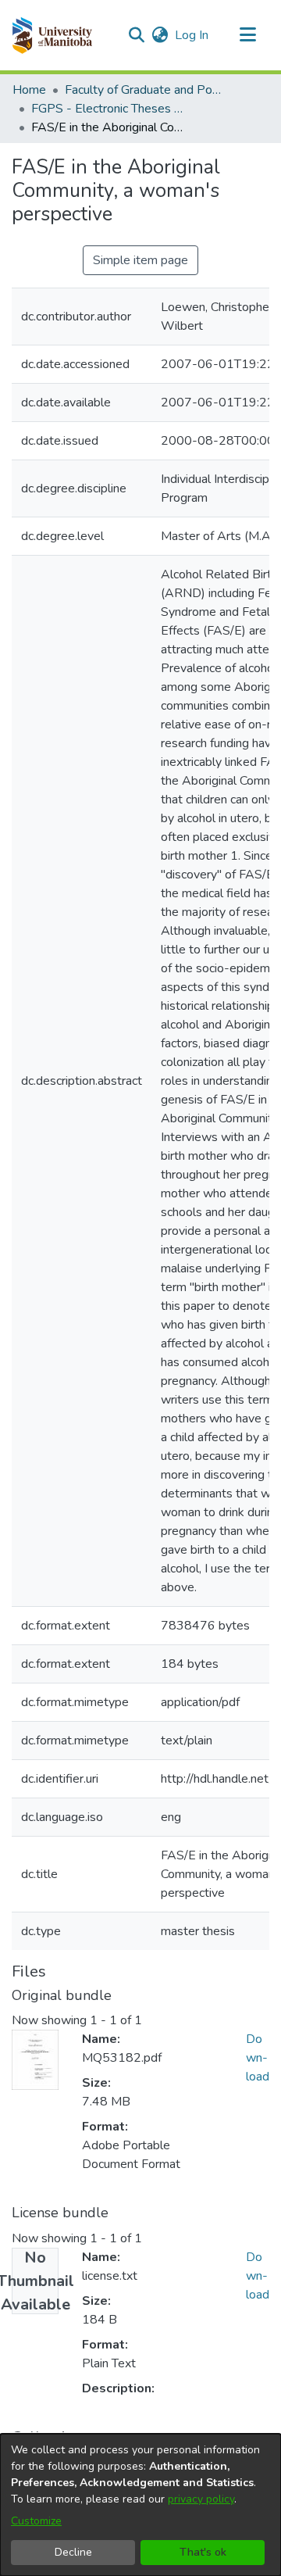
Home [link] (29, 90)
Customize (36, 2521)
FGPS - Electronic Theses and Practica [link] (109, 109)
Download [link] (258, 2058)
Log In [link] (192, 35)
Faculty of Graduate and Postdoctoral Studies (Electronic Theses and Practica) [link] (143, 90)
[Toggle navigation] (247, 35)
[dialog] (140, 2505)
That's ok (203, 2552)
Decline (73, 2552)
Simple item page (140, 260)
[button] (52, 35)
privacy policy (201, 2499)
